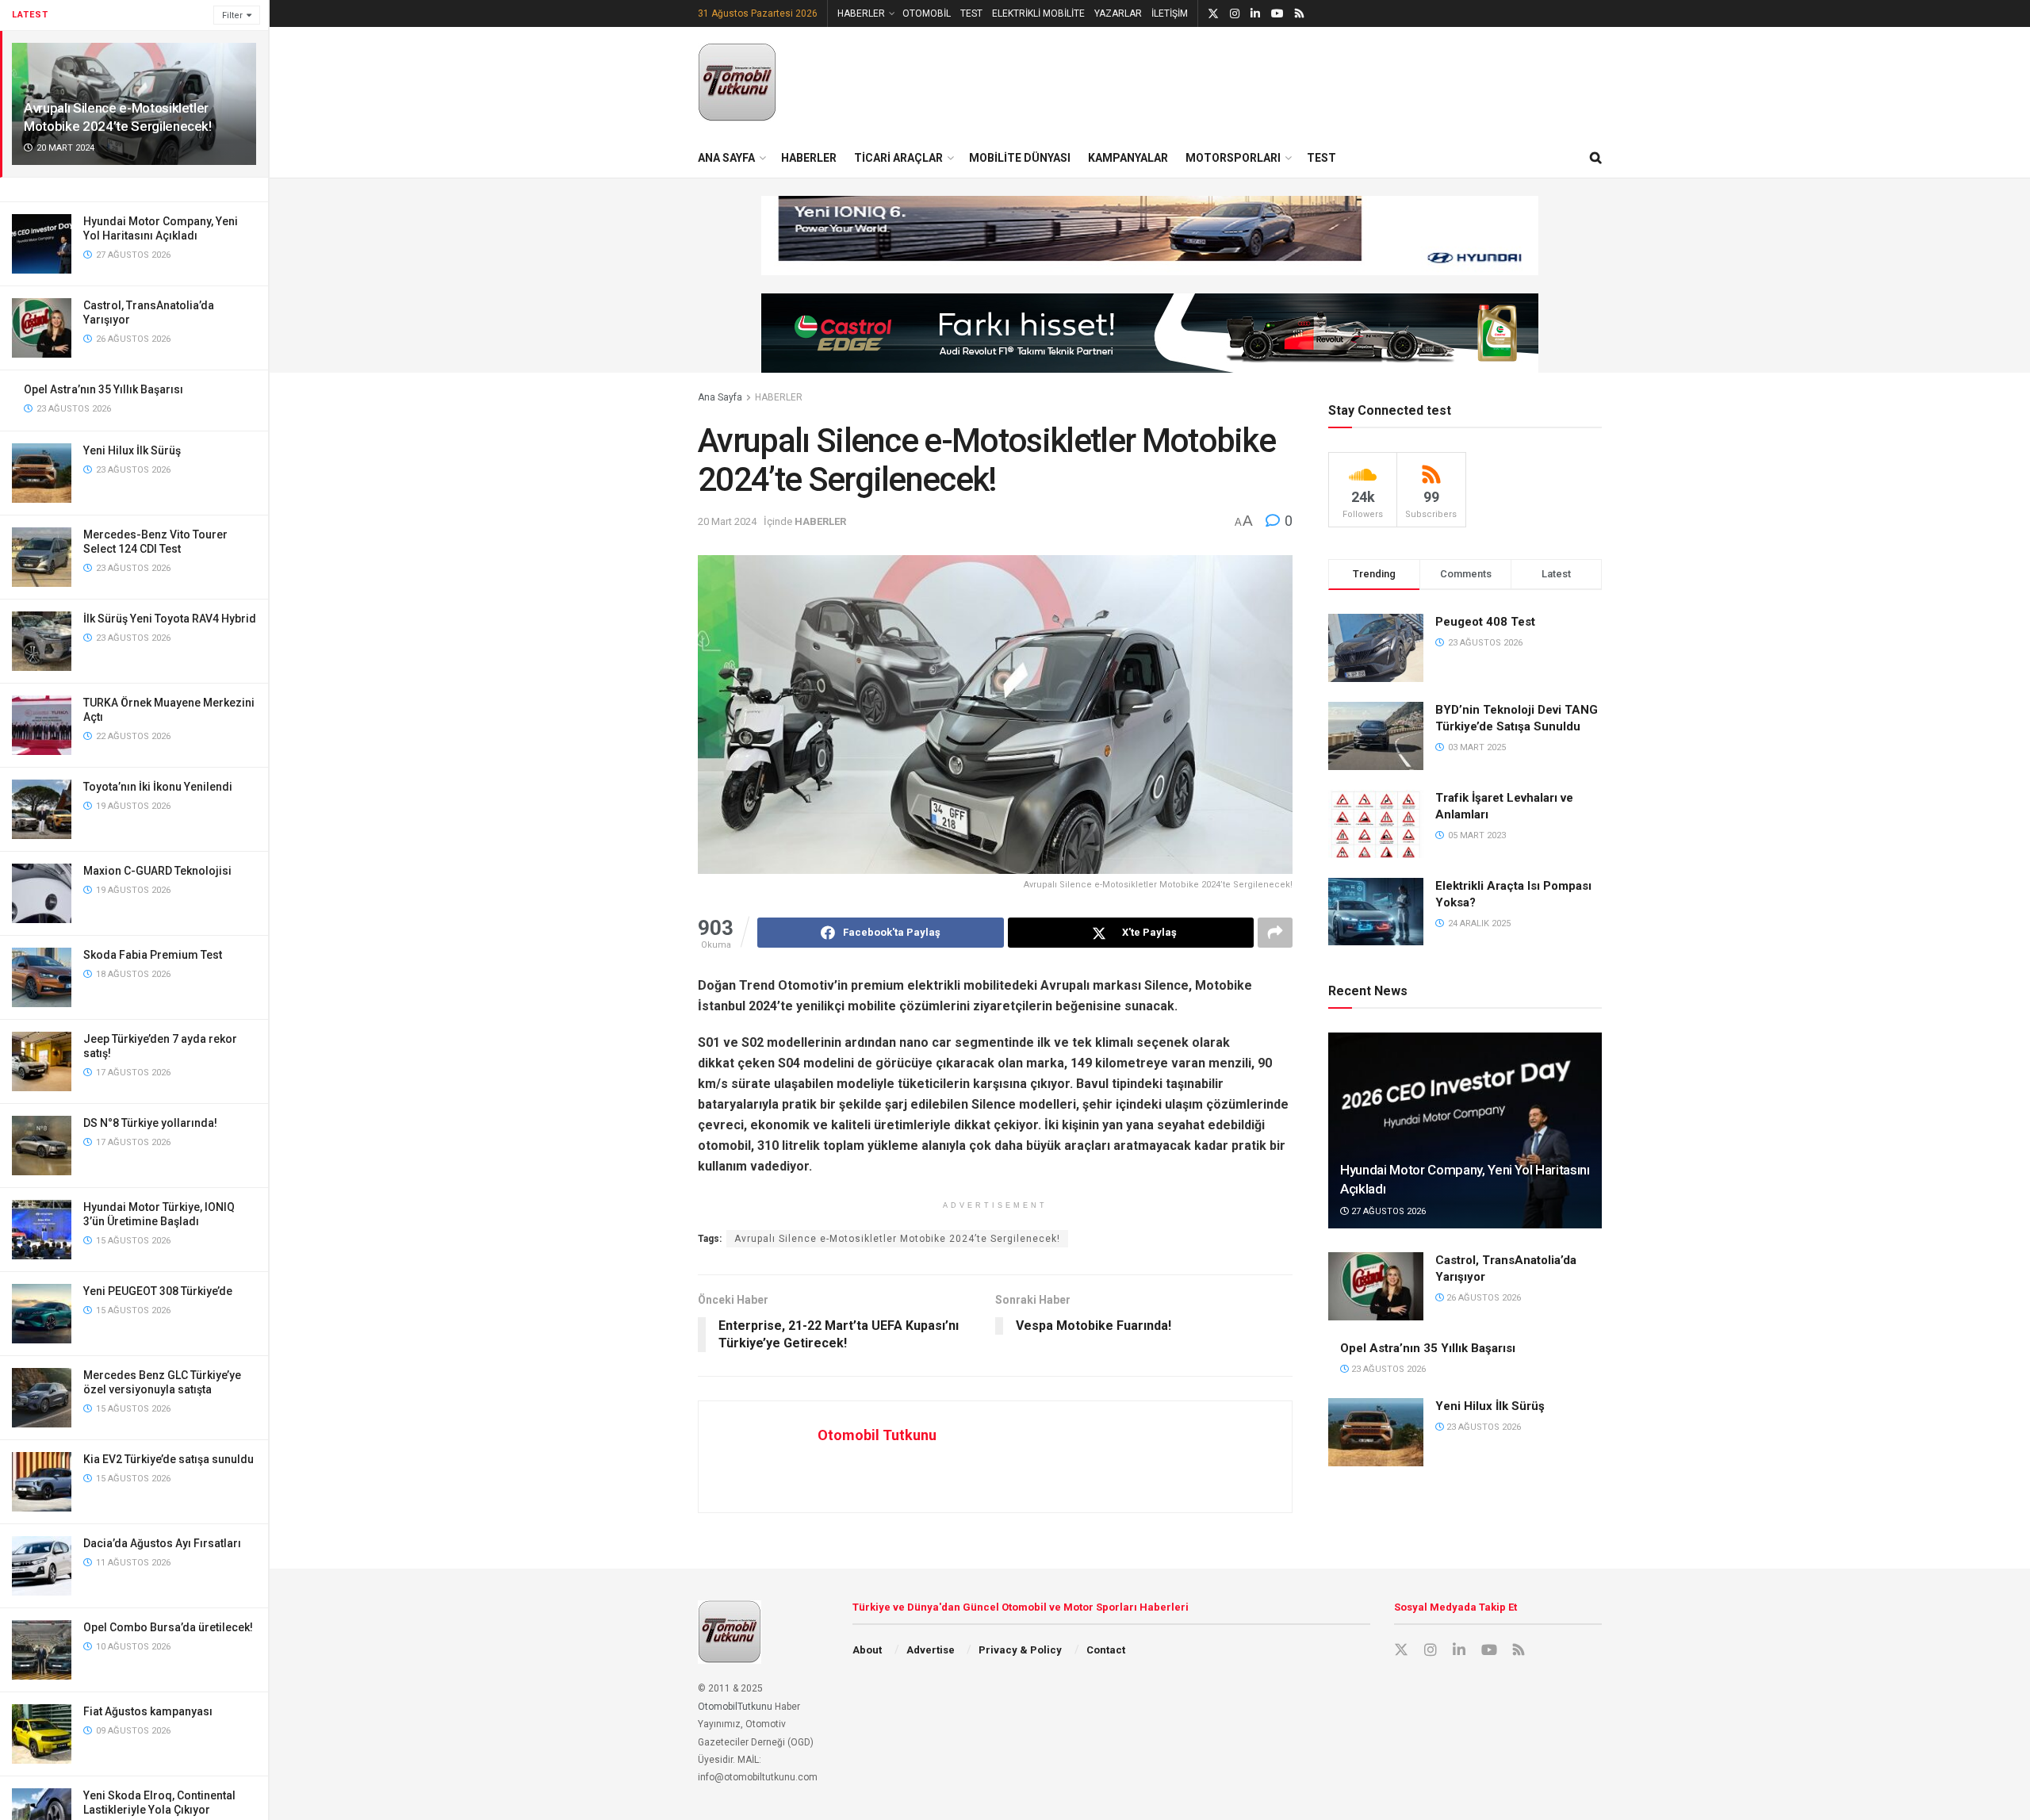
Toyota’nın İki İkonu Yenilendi (158, 787)
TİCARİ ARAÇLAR (898, 158)
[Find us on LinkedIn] (1255, 14)
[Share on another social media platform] (1275, 933)
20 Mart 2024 (727, 521)
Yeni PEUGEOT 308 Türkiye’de (158, 1291)
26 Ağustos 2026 (1482, 1298)
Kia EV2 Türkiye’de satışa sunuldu (169, 1459)
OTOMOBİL (927, 13)
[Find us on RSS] (1299, 14)
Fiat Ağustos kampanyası (148, 1711)
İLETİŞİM (1170, 13)
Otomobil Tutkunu (877, 1435)
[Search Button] (1596, 158)
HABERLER (861, 13)
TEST (971, 13)
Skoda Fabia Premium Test (153, 955)
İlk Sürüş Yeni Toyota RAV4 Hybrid (170, 619)
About (867, 1650)
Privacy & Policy (1020, 1650)
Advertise (931, 1650)
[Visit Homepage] (737, 82)
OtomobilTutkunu (735, 1707)
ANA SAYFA (726, 158)
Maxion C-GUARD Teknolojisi (157, 871)
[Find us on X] (1213, 14)
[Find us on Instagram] (1235, 14)
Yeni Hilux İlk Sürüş (132, 450)
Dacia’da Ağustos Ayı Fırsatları (162, 1543)
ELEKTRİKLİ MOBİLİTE (1038, 13)
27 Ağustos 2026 (1387, 1211)
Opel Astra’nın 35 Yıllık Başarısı (103, 389)
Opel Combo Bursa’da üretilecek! (168, 1627)
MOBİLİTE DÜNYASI (1020, 158)
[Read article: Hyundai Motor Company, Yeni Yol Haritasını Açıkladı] (1465, 1130)
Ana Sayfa (720, 397)
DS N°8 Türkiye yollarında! (150, 1123)
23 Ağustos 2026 (1387, 1369)
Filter (232, 15)
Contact (1106, 1650)
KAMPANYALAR (1128, 158)
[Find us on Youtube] (1277, 14)
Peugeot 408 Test (1485, 622)
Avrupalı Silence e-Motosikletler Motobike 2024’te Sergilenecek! (897, 1239)
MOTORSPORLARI (1233, 158)
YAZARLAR (1118, 13)
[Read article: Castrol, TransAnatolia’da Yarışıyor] (1376, 1286)
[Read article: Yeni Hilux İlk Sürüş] (1376, 1432)
